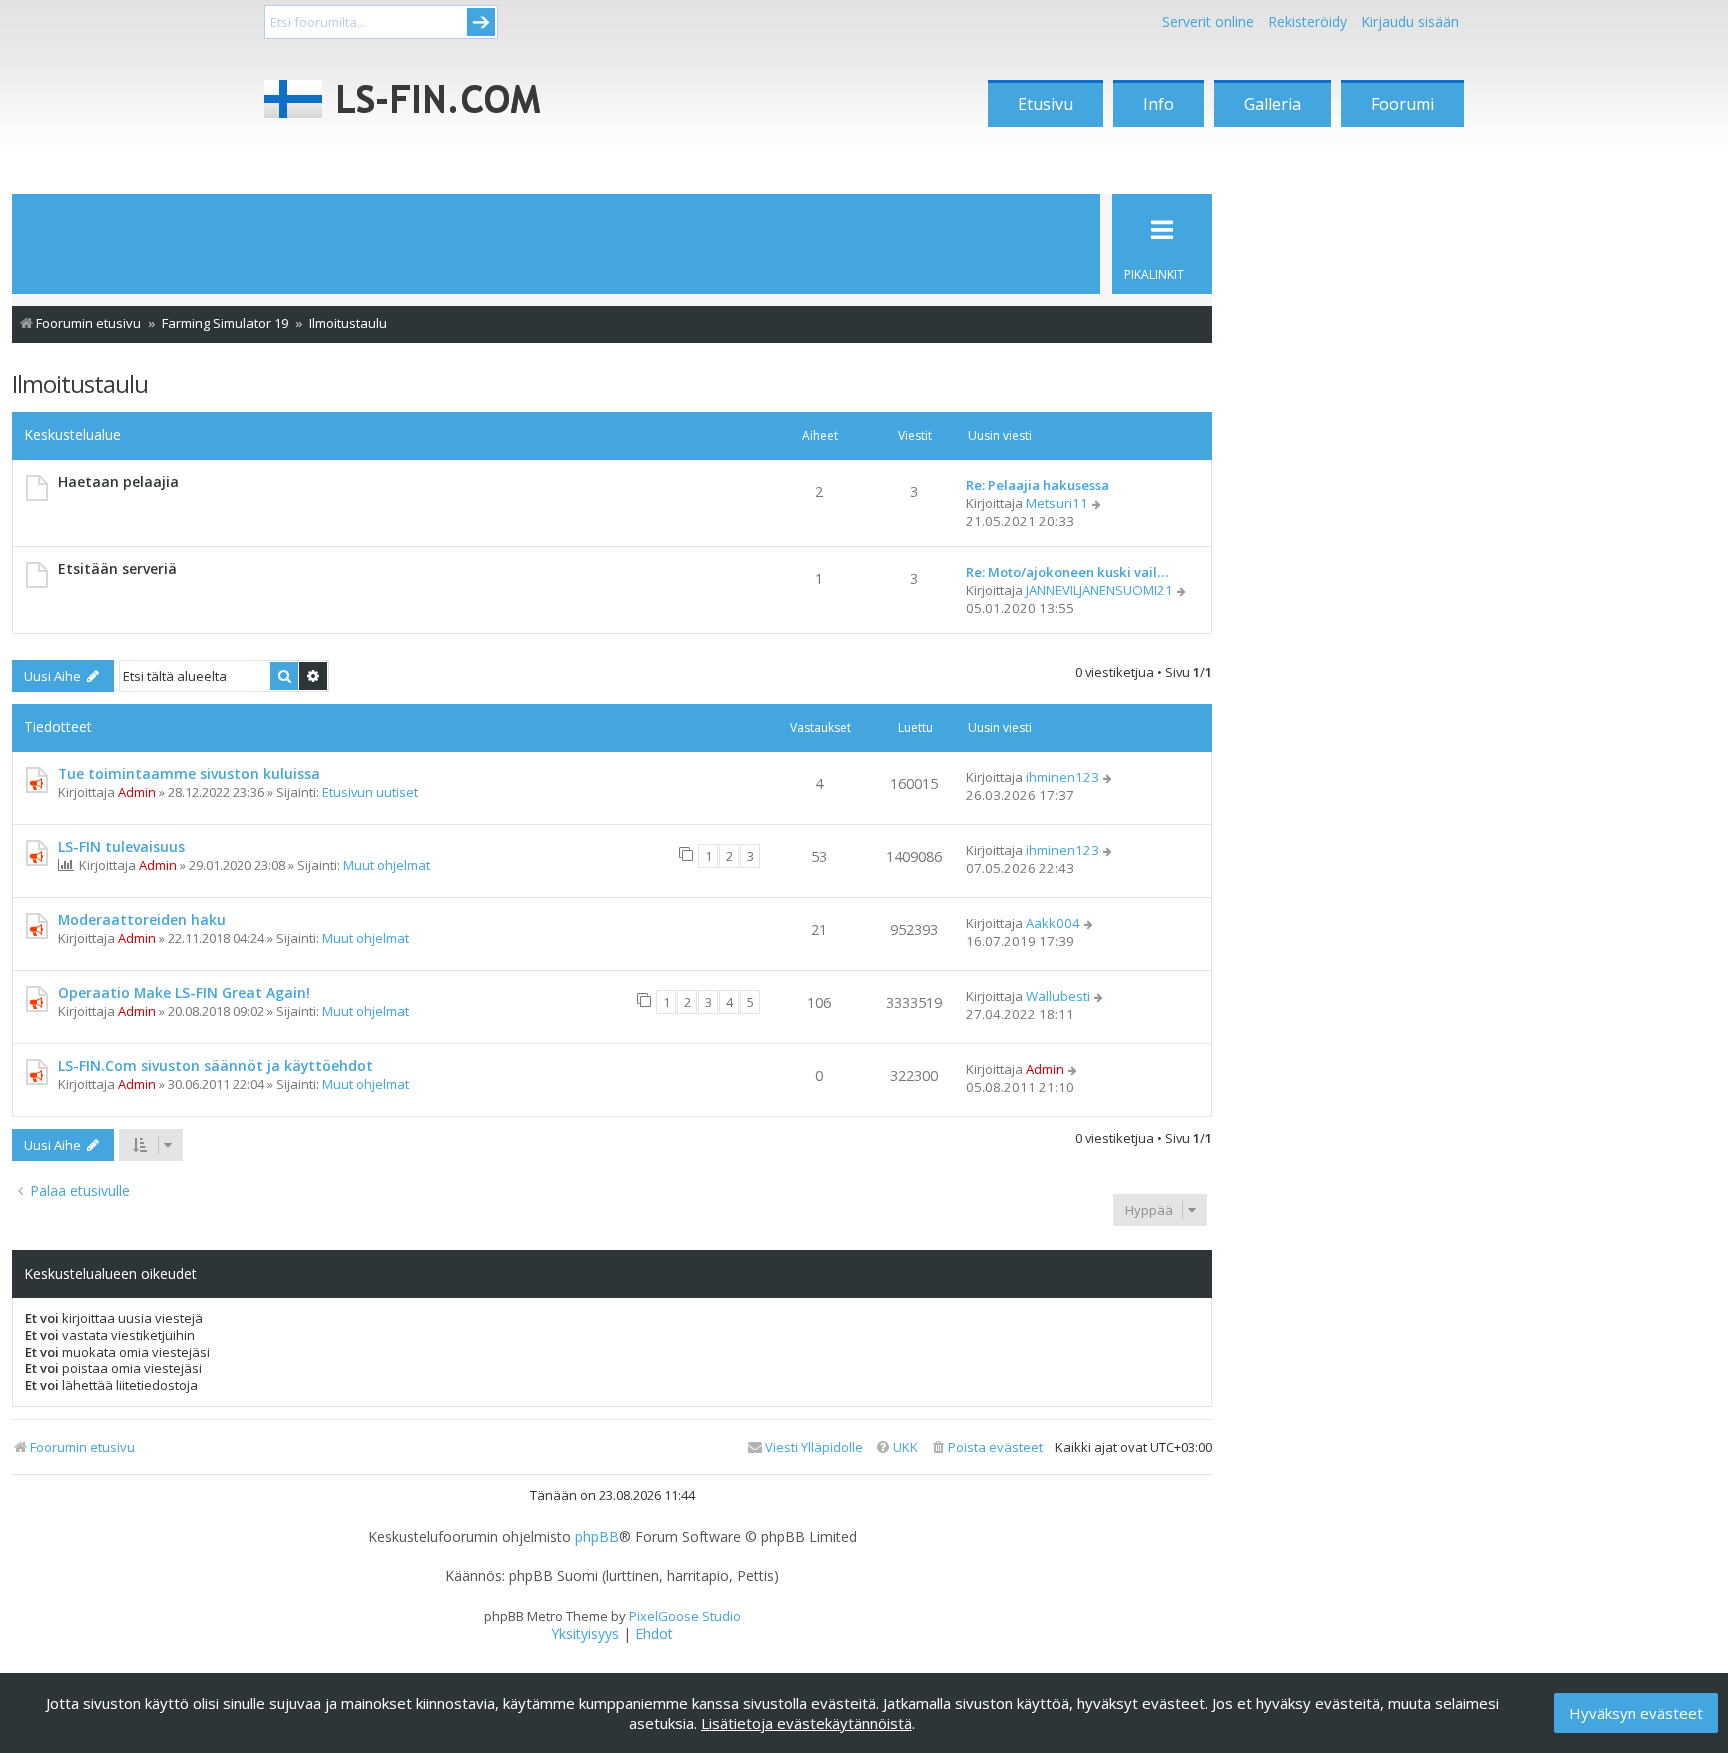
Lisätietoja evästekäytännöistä (806, 1723)
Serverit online (1208, 21)
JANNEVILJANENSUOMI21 (1099, 590)
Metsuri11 (1057, 503)
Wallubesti (1058, 996)
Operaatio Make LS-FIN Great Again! (184, 992)
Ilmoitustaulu (80, 383)
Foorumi (1402, 104)
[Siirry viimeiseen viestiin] (1108, 777)
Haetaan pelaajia (118, 481)
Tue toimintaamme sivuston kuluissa (189, 773)
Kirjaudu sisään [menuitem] (1410, 21)
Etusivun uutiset (370, 792)
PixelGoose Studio (685, 1616)
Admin (137, 792)
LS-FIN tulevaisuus (121, 846)
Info (1158, 104)
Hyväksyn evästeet (1636, 1713)
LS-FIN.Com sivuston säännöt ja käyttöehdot (215, 1065)
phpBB (597, 1537)
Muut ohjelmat (386, 865)
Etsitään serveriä (117, 568)
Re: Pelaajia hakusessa (1037, 485)
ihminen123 (1062, 777)
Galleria (1272, 104)
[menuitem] (986, 1447)
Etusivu (1045, 104)
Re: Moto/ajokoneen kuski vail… (1067, 572)
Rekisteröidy (1307, 21)
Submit (481, 22)
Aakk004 (1053, 923)
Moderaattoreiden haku (142, 919)
